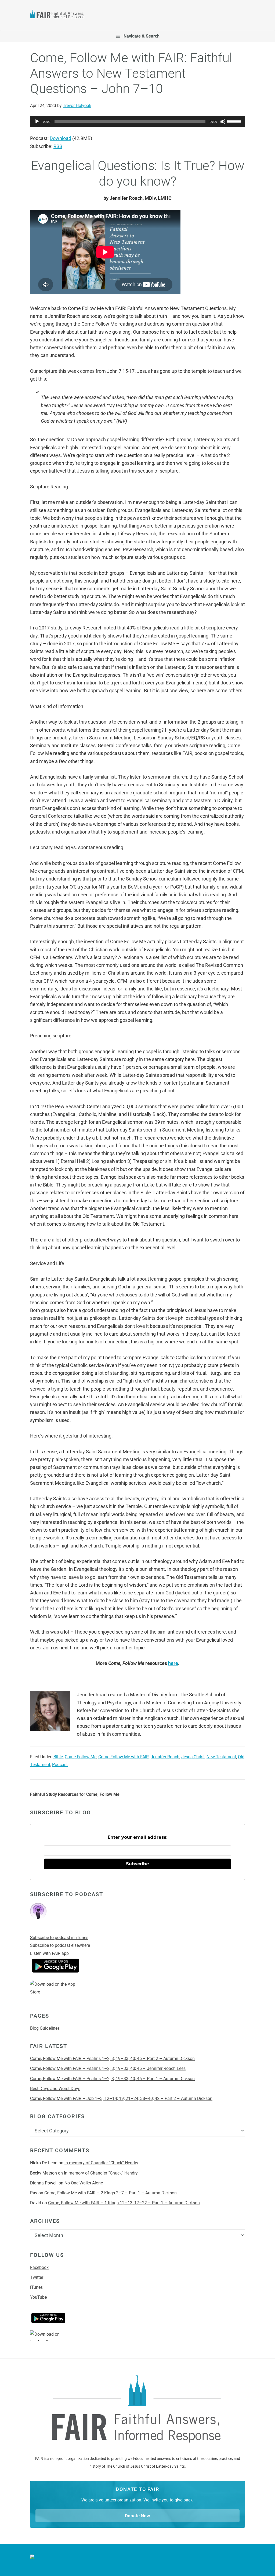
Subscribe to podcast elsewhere (60, 1945)
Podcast (60, 1765)
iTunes (36, 2287)
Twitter (37, 2277)
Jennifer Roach (165, 1757)
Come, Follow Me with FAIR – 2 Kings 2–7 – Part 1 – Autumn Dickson (111, 2193)
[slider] (235, 121)
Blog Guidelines (45, 2028)
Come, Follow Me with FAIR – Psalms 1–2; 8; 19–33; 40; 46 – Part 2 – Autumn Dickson (112, 2059)
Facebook (39, 2267)
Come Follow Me (81, 1757)
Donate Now (137, 2516)
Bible (58, 1757)
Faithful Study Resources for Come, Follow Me (75, 1794)
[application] (137, 121)
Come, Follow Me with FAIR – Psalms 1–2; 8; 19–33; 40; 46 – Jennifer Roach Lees (108, 2068)
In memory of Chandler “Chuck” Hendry (101, 2163)
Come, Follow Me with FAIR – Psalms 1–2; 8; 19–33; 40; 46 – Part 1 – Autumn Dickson (112, 2079)
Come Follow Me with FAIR (124, 1757)
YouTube (38, 2297)
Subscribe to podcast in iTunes (59, 1938)
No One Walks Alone (84, 2183)
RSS (58, 146)
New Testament (221, 1757)
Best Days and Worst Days (55, 2089)
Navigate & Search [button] (142, 36)
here (173, 1663)
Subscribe (137, 1864)
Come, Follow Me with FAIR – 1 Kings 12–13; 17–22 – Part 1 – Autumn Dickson (124, 2203)
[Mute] (223, 121)
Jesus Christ (193, 1757)
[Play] (37, 121)
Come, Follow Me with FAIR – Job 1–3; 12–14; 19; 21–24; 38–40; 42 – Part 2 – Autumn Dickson (121, 2098)
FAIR (60, 15)
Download (60, 138)
